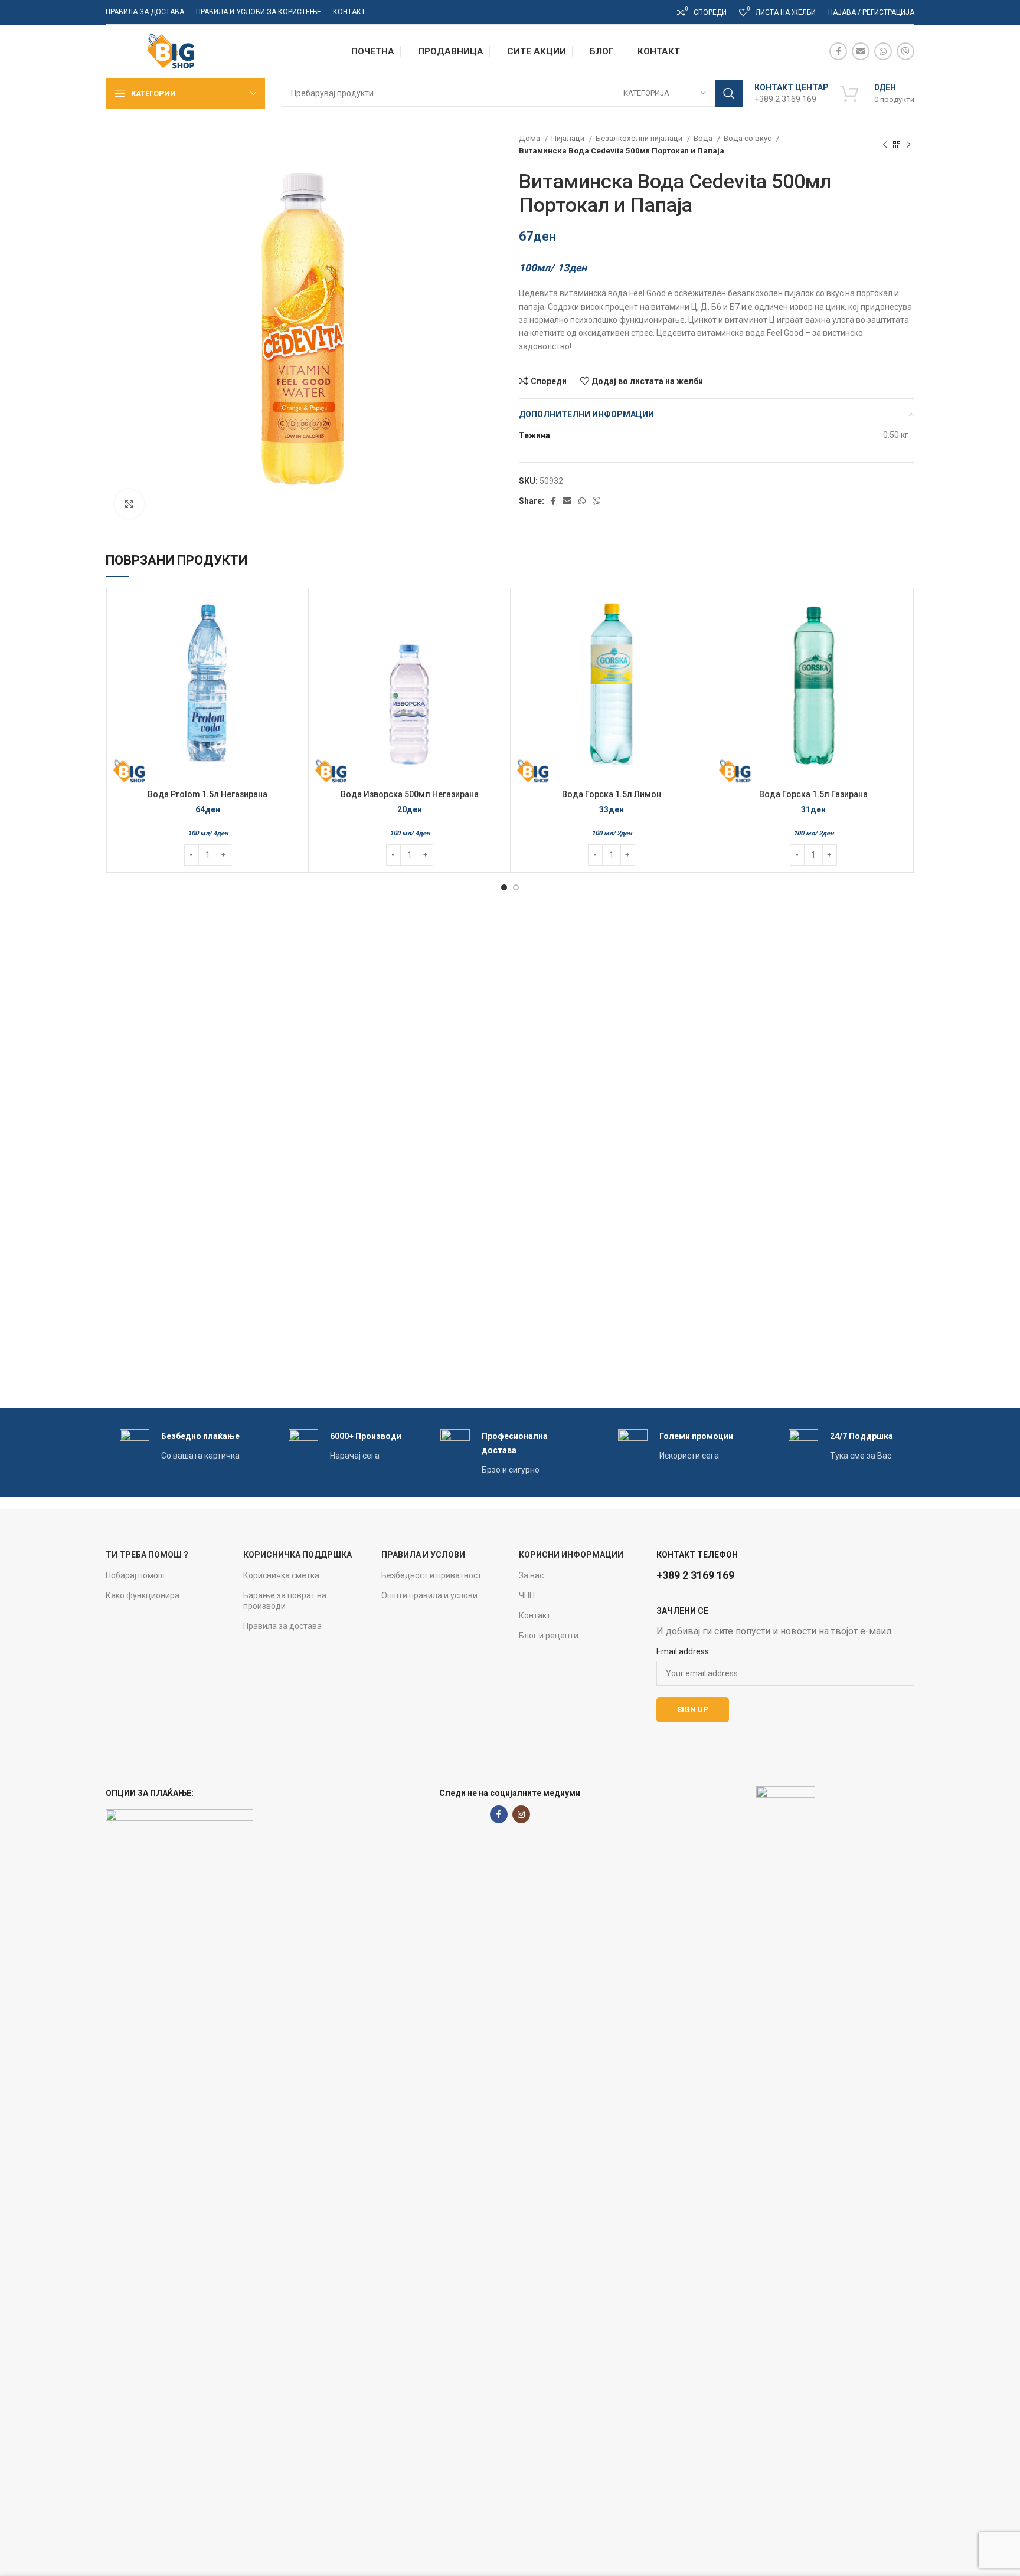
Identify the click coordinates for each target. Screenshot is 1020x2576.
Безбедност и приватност (431, 1575)
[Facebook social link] (838, 51)
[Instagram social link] (521, 1814)
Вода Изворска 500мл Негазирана (410, 794)
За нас (531, 1575)
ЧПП (527, 1595)
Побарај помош (135, 1575)
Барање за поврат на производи (285, 1601)
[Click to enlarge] (129, 504)
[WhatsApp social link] (883, 51)
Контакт (535, 1615)
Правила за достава (282, 1626)
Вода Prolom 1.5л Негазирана (207, 794)
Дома (530, 138)
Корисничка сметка (281, 1575)
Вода (704, 138)
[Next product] (908, 145)
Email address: (684, 1651)
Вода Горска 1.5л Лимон (612, 794)
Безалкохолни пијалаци (640, 138)
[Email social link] (861, 51)
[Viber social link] (905, 51)
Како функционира (143, 1595)
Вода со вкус (748, 138)
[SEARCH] (729, 93)
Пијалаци (569, 138)
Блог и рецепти (549, 1636)
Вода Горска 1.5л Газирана (813, 794)
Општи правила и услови (429, 1595)
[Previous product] (885, 145)
